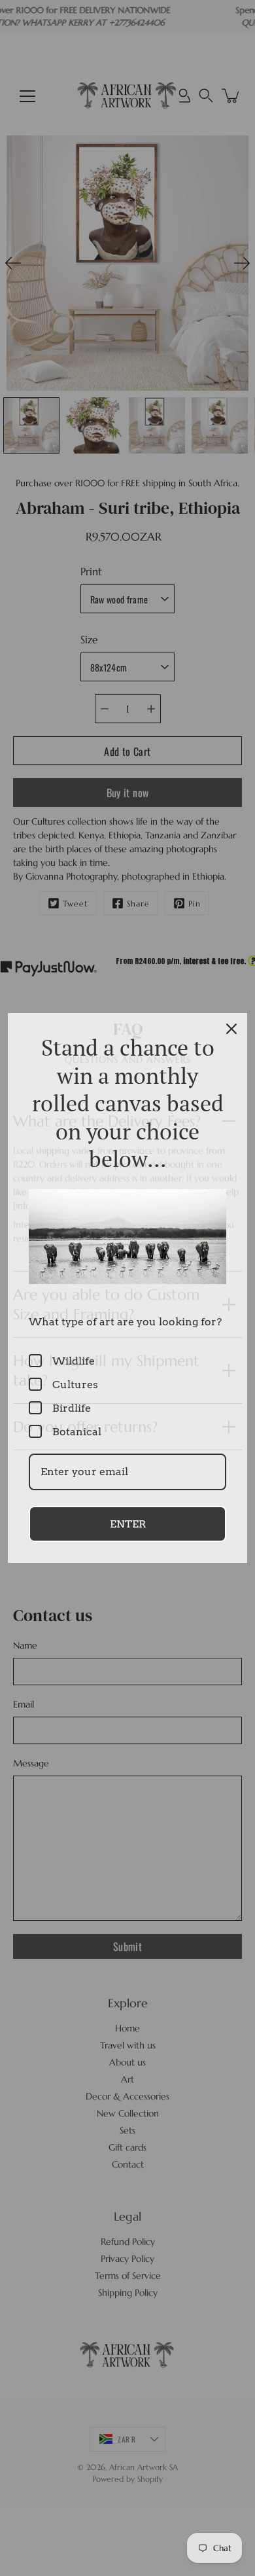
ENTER (128, 1524)
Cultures (75, 1385)
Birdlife (72, 1408)
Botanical (77, 1432)
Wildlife (74, 1361)
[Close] (231, 1029)
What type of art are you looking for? (125, 1322)
